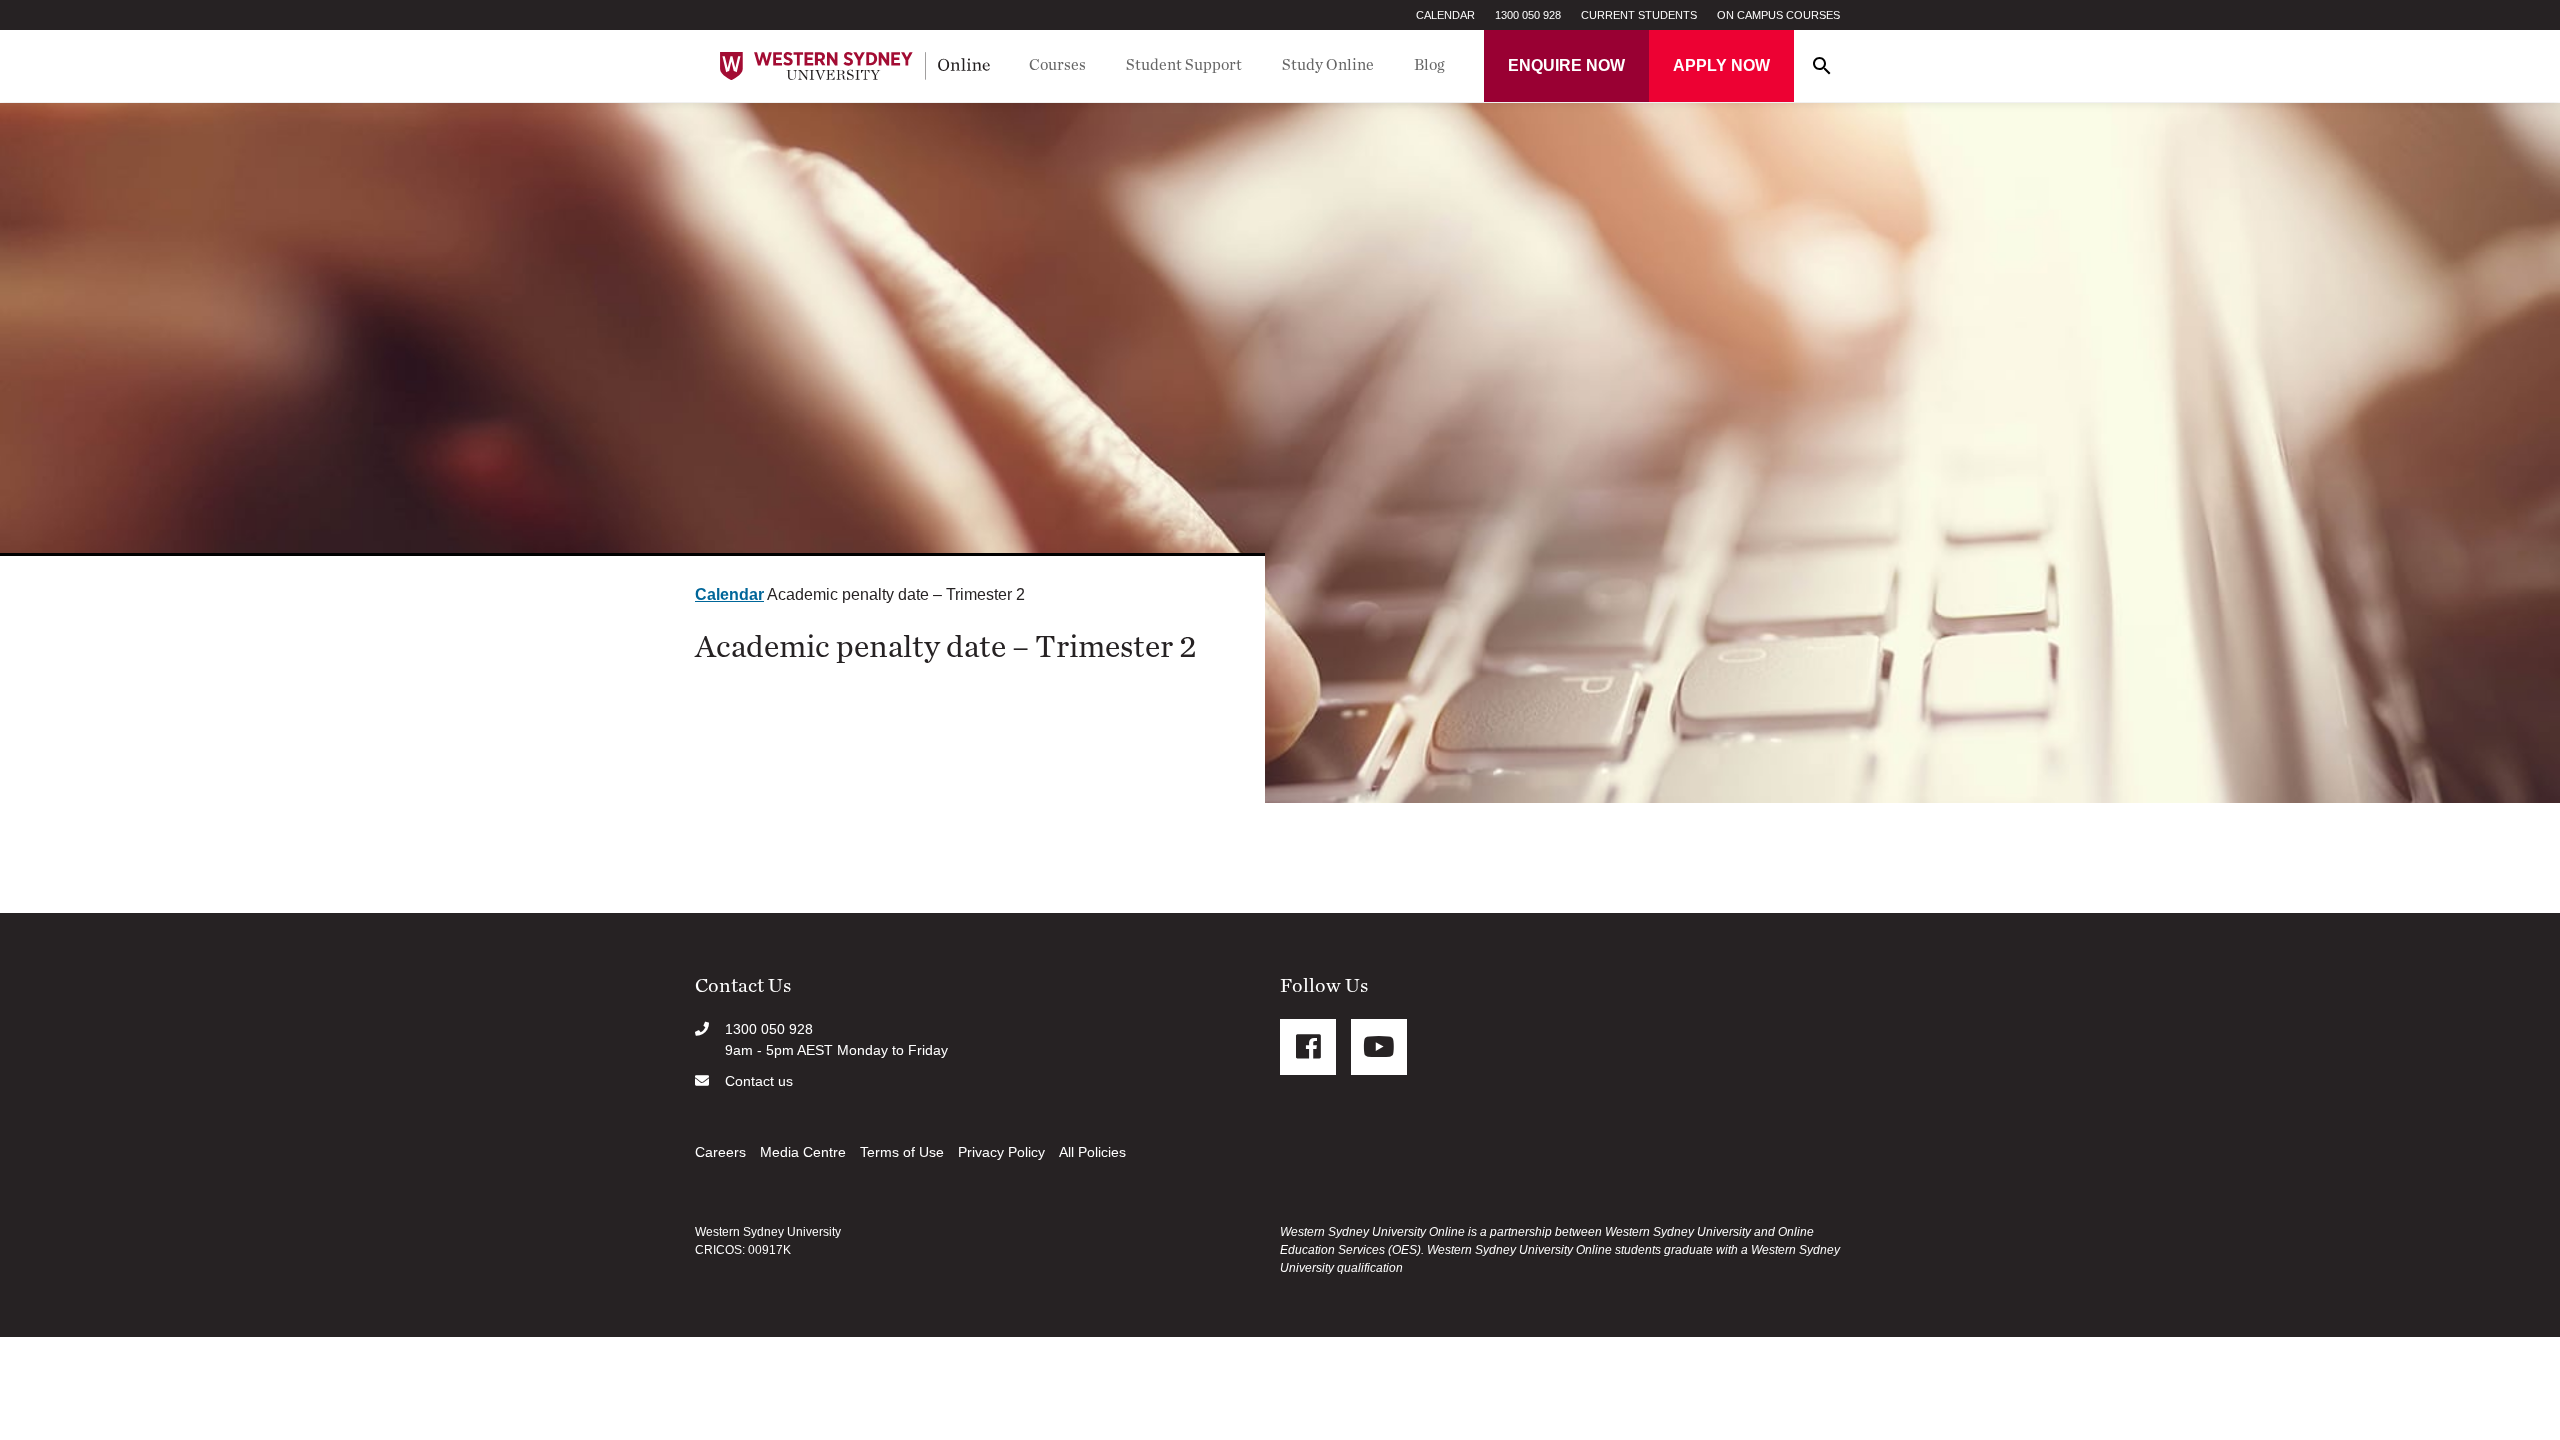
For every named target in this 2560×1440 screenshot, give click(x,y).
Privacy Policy (1001, 1152)
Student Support (1184, 65)
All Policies (1092, 1152)
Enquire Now (1566, 65)
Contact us (759, 1081)
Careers (720, 1152)
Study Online (1328, 65)
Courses (1057, 65)
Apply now (1721, 65)
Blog (1429, 65)
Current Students (1639, 15)
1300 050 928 (1528, 15)
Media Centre (803, 1152)
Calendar (1445, 15)
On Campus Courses (1778, 15)
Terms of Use (902, 1152)
